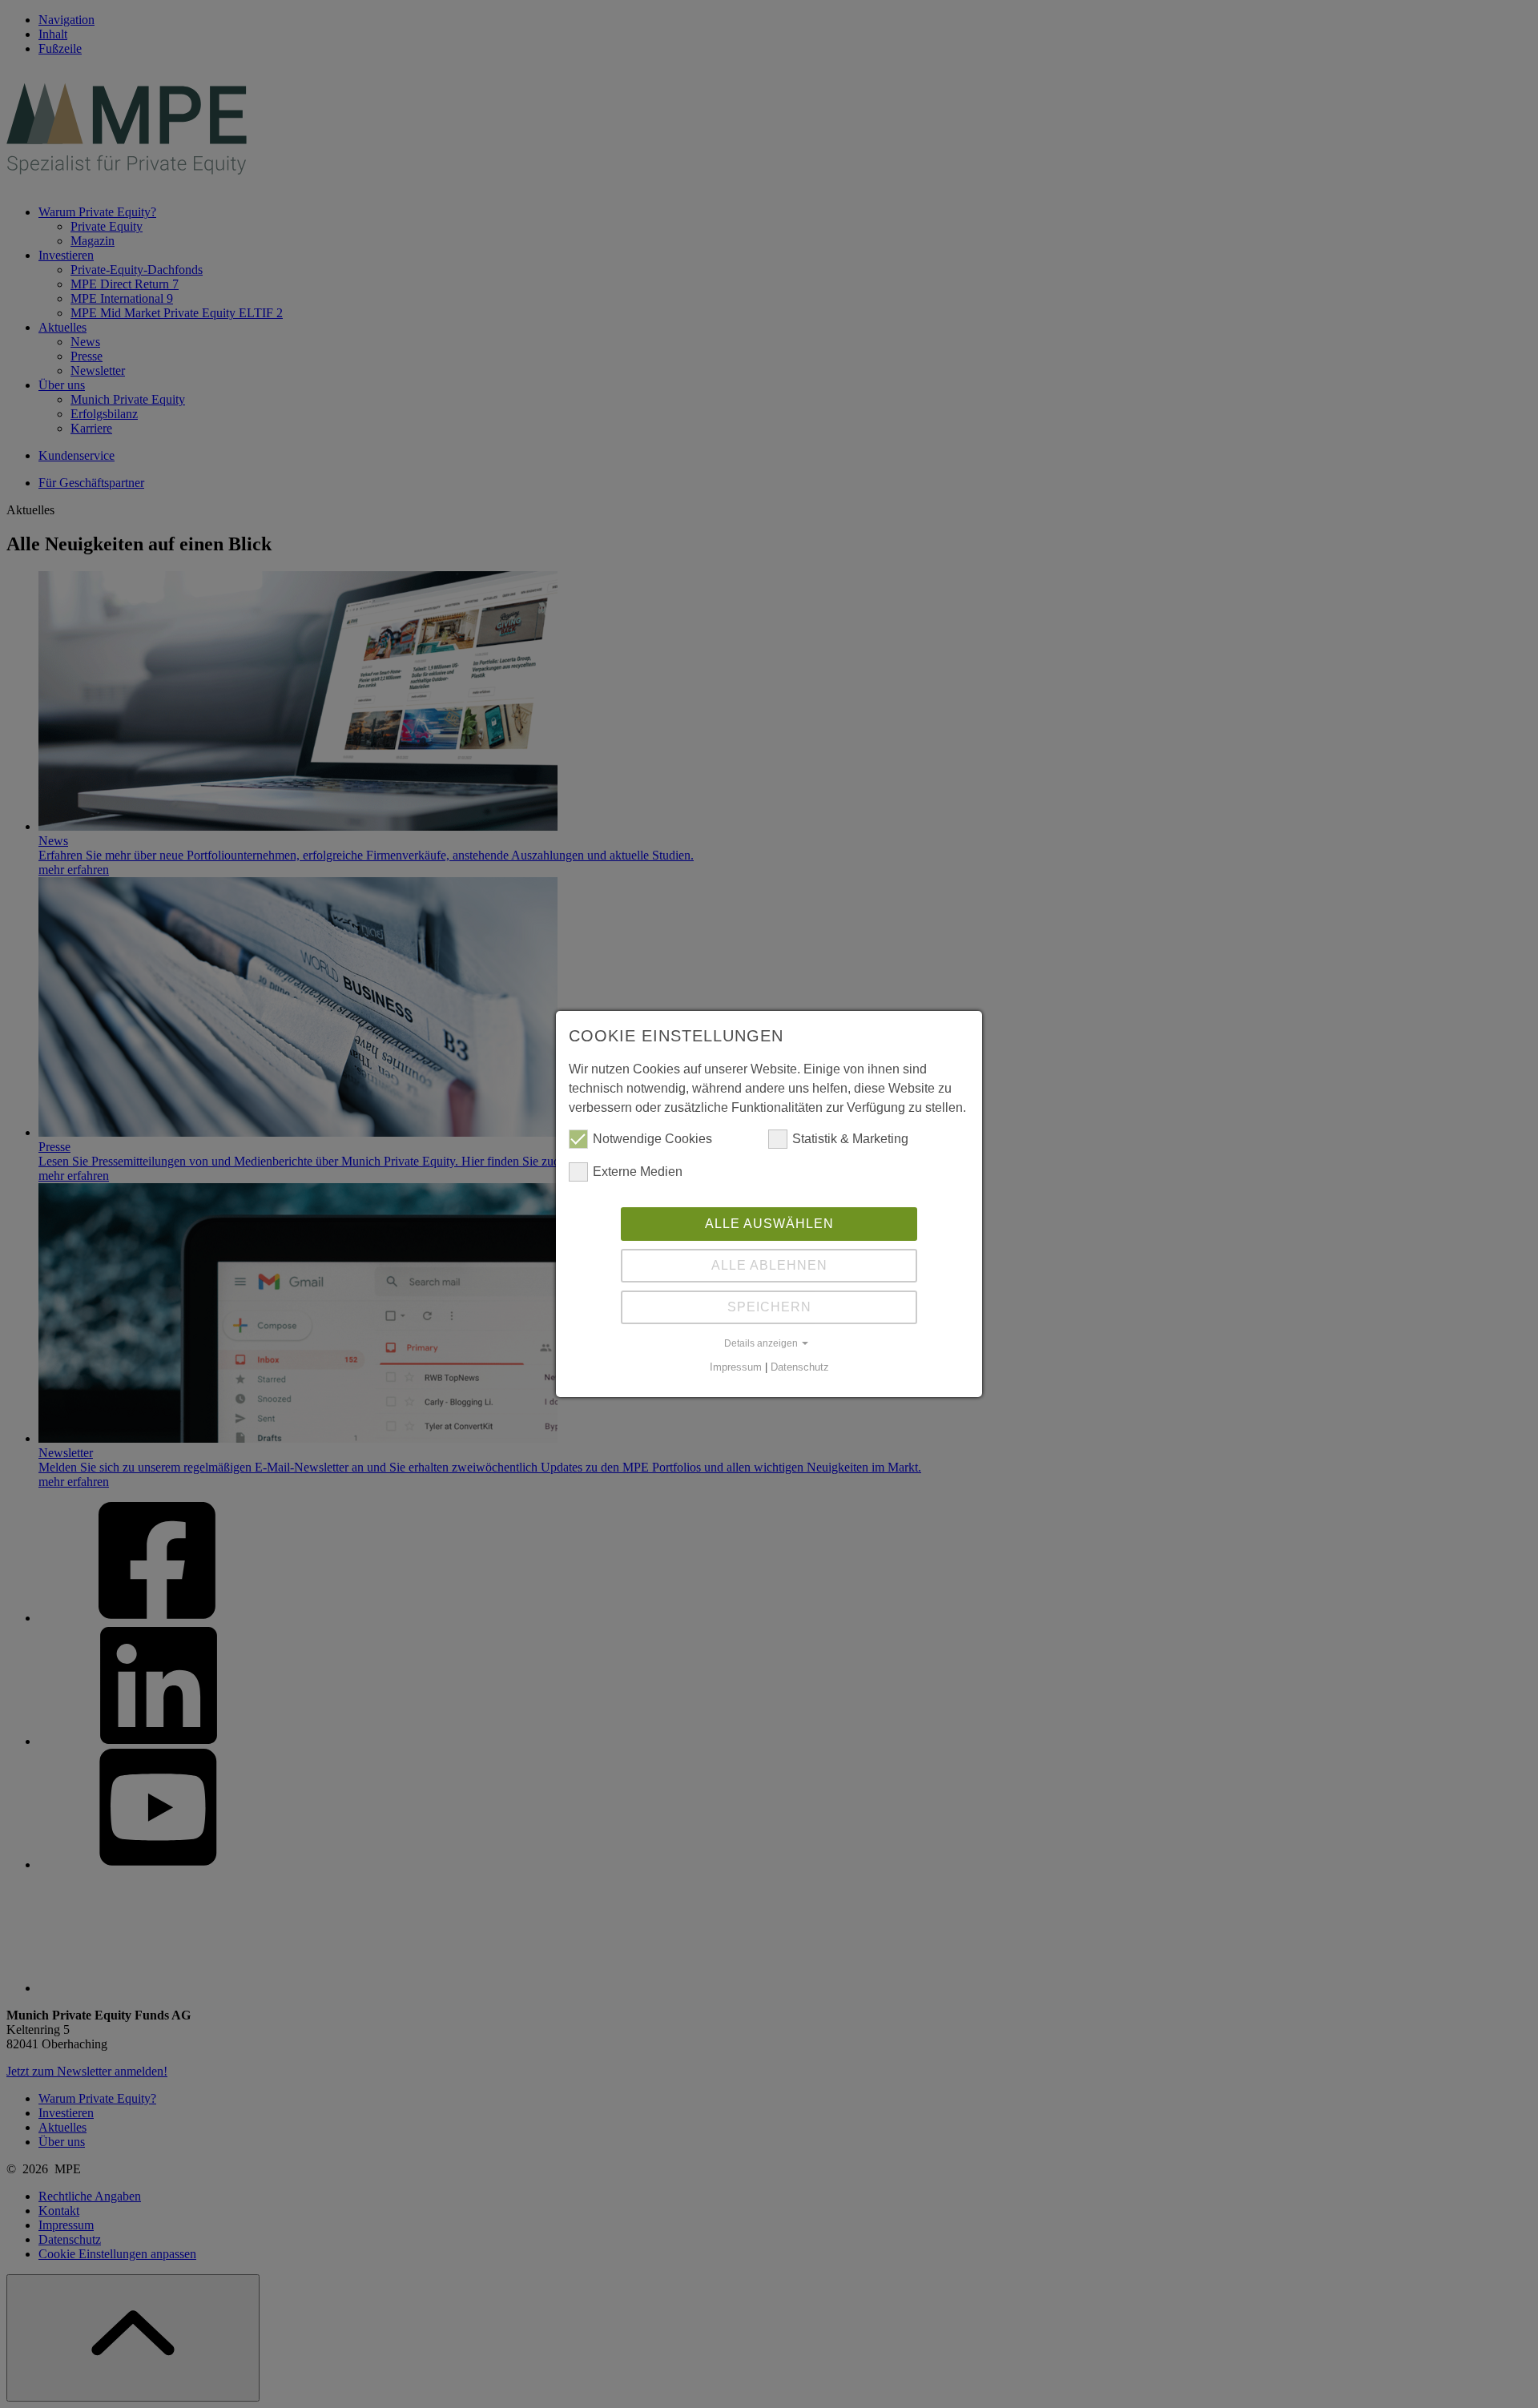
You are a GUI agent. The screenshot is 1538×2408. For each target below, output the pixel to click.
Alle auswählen (769, 1224)
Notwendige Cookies (652, 1139)
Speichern (769, 1307)
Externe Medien (638, 1172)
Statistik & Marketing (850, 1139)
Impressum (736, 1367)
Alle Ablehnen (769, 1265)
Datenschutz (800, 1367)
